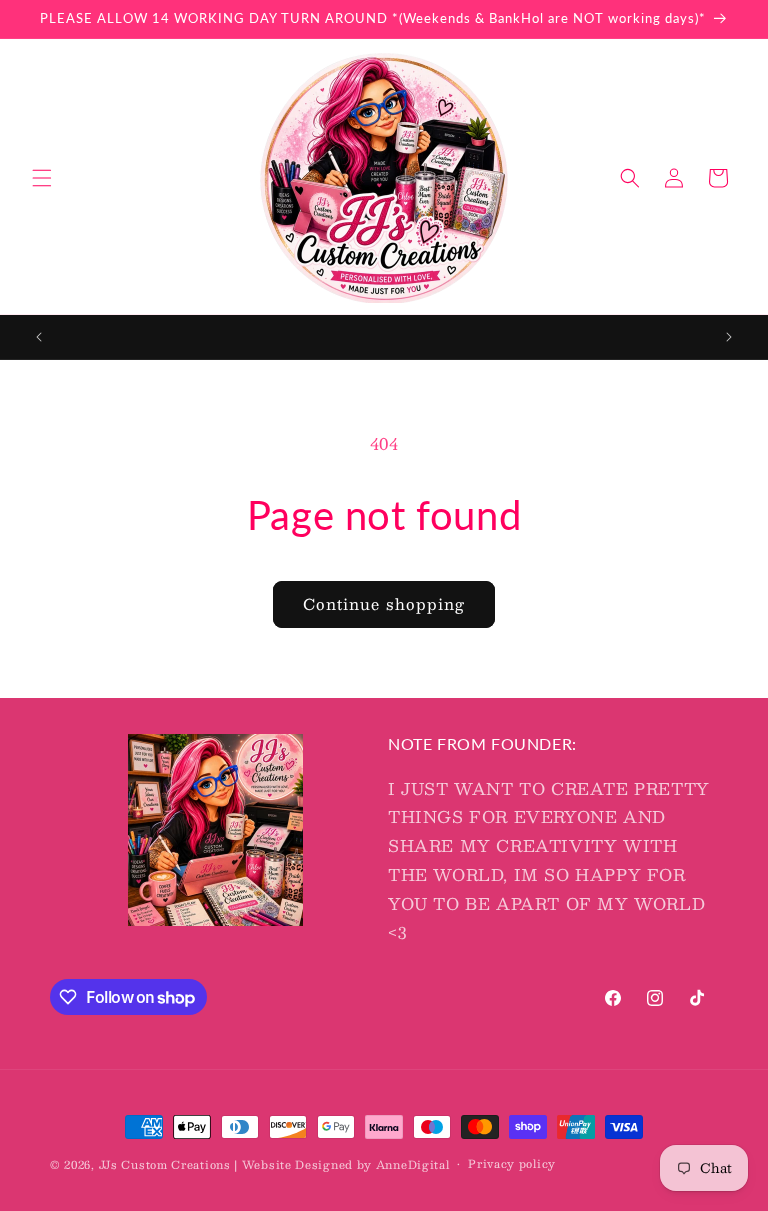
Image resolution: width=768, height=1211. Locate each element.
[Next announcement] (729, 337)
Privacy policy (512, 1164)
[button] (42, 178)
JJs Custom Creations (165, 1164)
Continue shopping (384, 603)
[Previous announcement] (39, 337)
